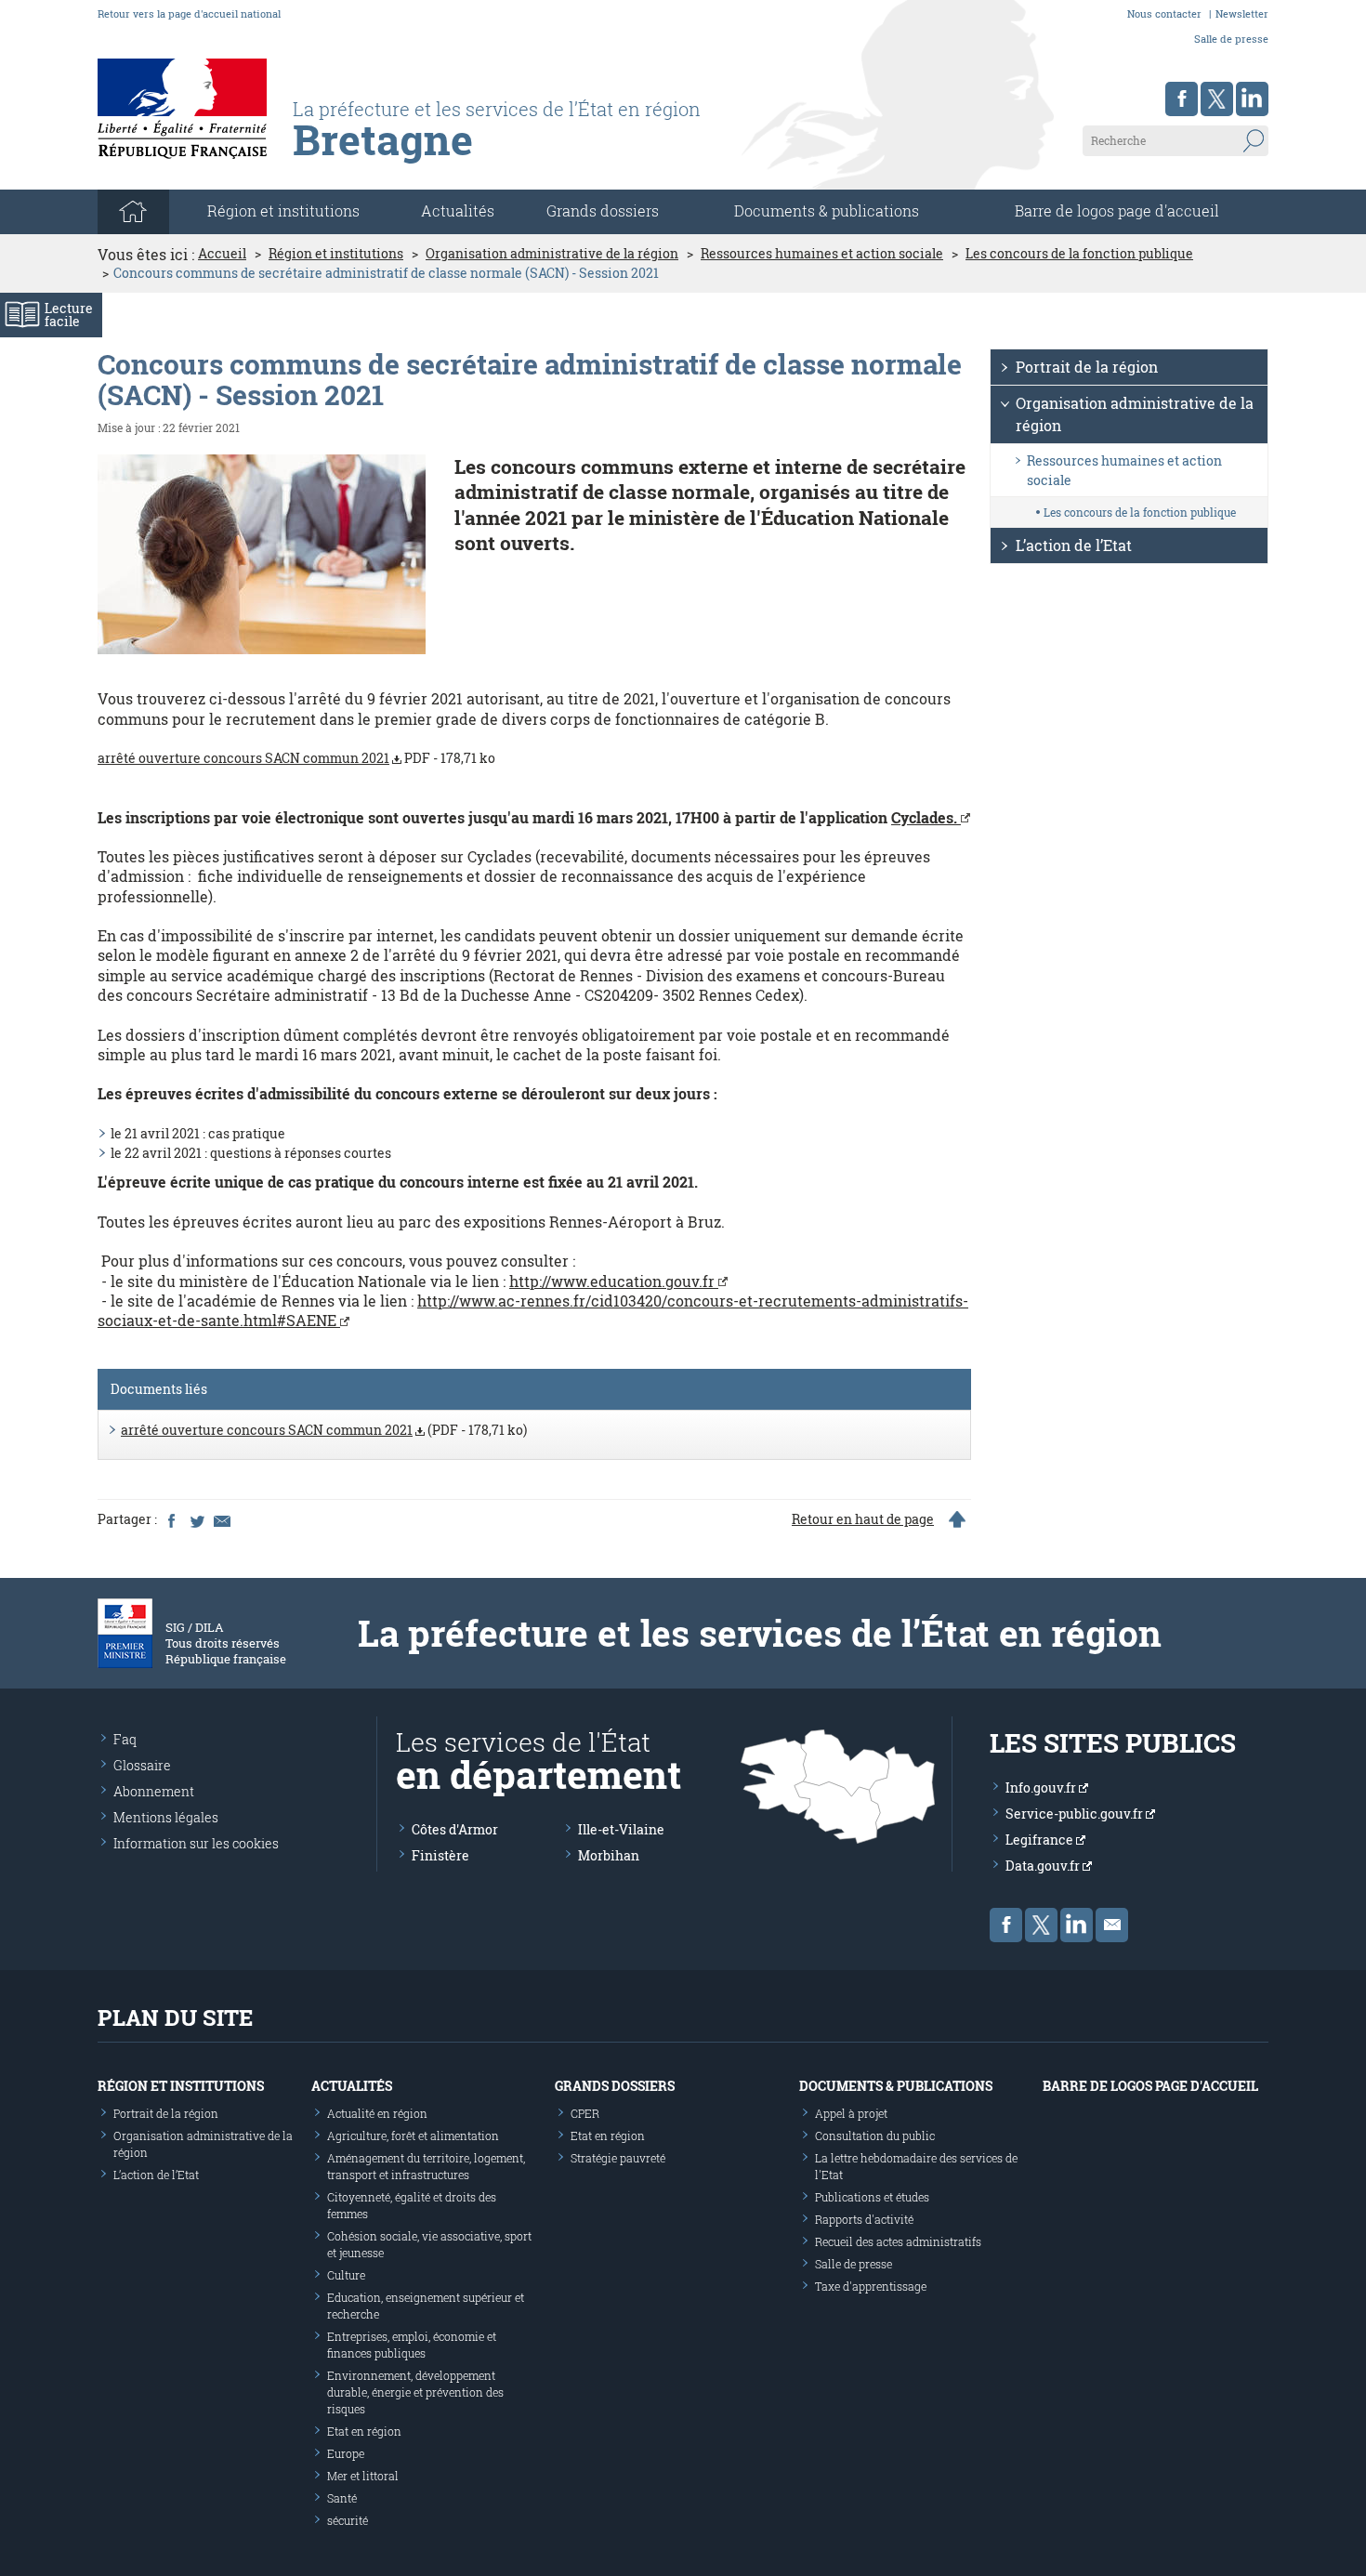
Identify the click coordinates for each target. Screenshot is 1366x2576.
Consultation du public (875, 2136)
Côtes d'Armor (455, 1829)
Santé (342, 2498)
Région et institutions (336, 254)
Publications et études (872, 2197)
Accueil (222, 254)
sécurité (348, 2520)
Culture (346, 2275)
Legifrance (1041, 1840)
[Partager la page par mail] (221, 1519)
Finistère (440, 1855)
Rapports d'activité (864, 2219)
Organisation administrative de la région (552, 254)
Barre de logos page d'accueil (1117, 210)
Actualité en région (377, 2113)
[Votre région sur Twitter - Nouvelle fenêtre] (1217, 99)
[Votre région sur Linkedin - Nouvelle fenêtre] (1252, 99)
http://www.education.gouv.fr (614, 1281)
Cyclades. (926, 817)
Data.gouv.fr (1044, 1866)
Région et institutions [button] (283, 210)
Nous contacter (1164, 13)
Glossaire (142, 1765)
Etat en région (364, 2431)
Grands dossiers (603, 210)
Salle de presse (1231, 39)
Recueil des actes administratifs (898, 2241)
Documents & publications (827, 210)
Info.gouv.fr (1042, 1787)
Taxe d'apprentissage (871, 2286)
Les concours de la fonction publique (1079, 254)
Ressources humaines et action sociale (822, 254)
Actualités (458, 210)
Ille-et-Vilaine (621, 1829)
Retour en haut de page (863, 1519)
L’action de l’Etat (1074, 545)
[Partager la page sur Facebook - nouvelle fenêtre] (171, 1519)
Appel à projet (851, 2113)
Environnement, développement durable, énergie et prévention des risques (415, 2392)
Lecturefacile (69, 315)
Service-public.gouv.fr (1076, 1814)
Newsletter (1242, 13)
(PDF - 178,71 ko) (324, 1430)
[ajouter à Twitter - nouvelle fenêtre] (196, 1519)
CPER (585, 2113)
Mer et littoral (363, 2476)
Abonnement (154, 1791)
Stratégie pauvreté (618, 2158)
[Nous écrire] (1112, 1925)
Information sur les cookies (196, 1843)
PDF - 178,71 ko (296, 758)
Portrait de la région (1087, 367)
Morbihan (609, 1855)
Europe (346, 2453)
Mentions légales (166, 1817)
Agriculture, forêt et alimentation (413, 2136)
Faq (125, 1739)
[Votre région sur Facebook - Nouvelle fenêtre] (1182, 99)
